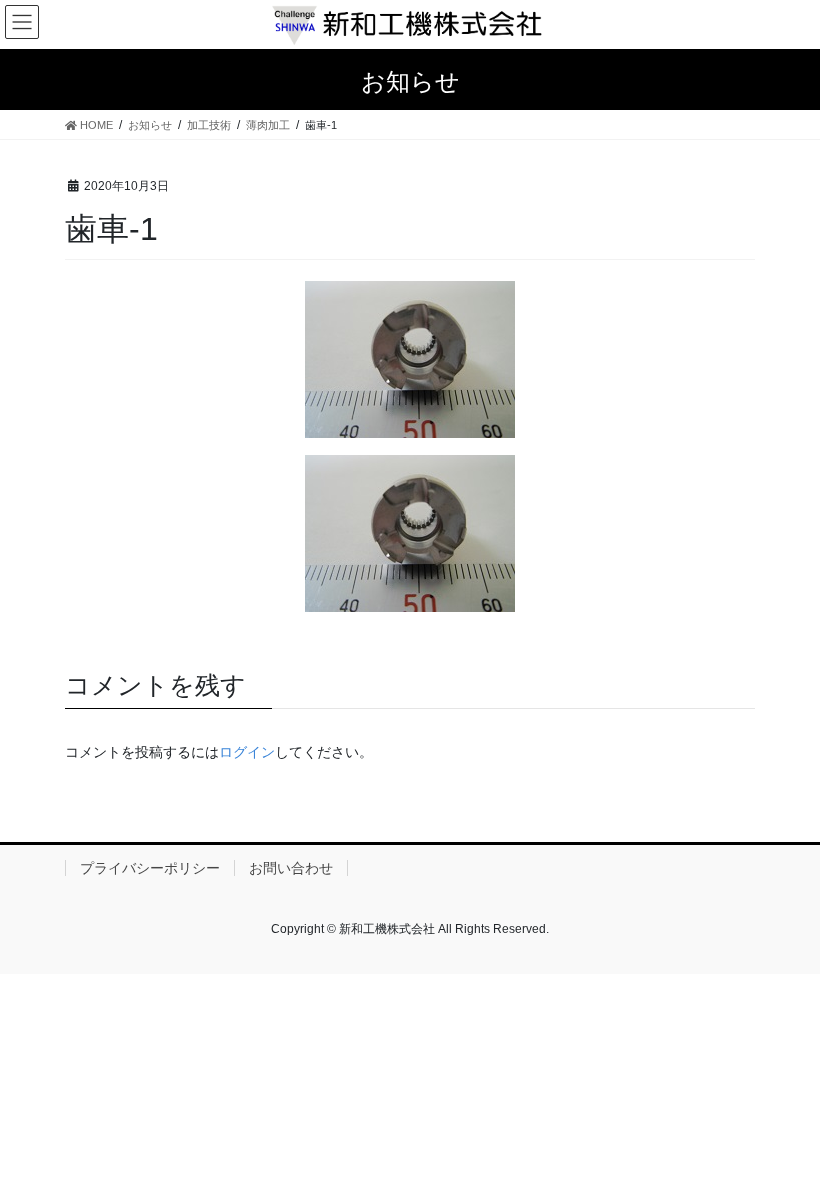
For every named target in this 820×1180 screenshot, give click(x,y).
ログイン (247, 752)
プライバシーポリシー (150, 868)
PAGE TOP (782, 1127)
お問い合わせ (291, 868)
